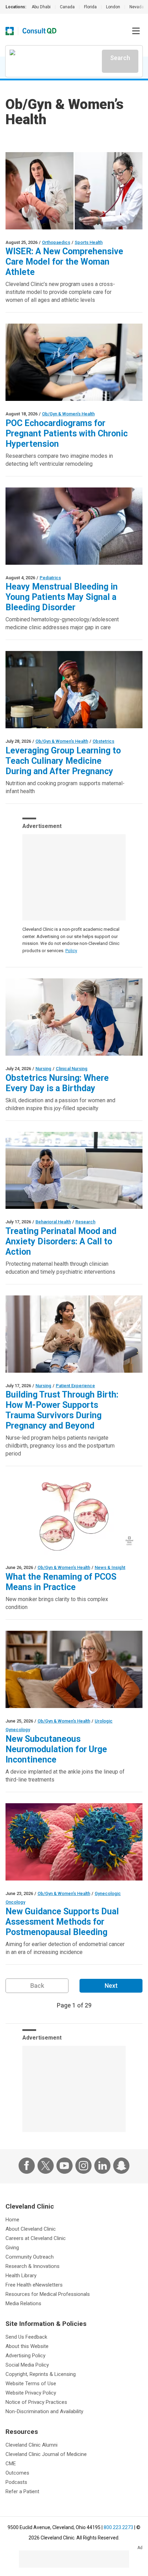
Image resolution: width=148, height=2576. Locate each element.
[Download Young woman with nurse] (74, 1334)
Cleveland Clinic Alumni (31, 2445)
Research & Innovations (33, 2266)
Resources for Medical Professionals (48, 2294)
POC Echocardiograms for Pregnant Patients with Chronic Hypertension (67, 433)
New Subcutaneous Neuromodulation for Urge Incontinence (56, 1749)
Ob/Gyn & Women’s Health (68, 414)
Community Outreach (30, 2257)
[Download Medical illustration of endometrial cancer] (74, 1842)
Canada (67, 7)
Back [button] (37, 1986)
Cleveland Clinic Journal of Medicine (46, 2454)
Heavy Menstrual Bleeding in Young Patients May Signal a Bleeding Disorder (62, 597)
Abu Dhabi (41, 7)
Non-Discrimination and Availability (44, 2411)
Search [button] (120, 58)
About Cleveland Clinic (31, 2229)
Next (111, 1986)
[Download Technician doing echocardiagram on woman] (74, 362)
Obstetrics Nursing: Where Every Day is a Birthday (57, 1083)
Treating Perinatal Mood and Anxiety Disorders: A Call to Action (61, 1241)
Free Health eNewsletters (34, 2285)
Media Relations (23, 2303)
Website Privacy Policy (31, 2393)
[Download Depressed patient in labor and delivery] (74, 1171)
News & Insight (110, 1567)
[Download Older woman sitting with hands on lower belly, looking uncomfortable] (74, 1669)
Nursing (43, 1069)
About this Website (27, 2346)
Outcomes (17, 2473)
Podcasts (16, 2482)
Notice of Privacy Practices (36, 2402)
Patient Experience (75, 1386)
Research (85, 1222)
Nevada (137, 7)
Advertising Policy (25, 2356)
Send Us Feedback (26, 2337)
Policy (71, 951)
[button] (136, 31)
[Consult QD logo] (40, 31)
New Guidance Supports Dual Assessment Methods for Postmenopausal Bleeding (62, 1922)
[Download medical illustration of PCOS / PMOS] (74, 1516)
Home (12, 2220)
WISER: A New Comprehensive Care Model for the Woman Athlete (64, 262)
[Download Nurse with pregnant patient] (74, 1017)
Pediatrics (50, 578)
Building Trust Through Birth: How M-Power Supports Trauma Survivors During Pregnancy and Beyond (62, 1410)
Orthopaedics (56, 242)
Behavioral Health (53, 1222)
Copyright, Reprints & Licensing (41, 2374)
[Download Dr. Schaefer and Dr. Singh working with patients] (74, 191)
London (113, 7)
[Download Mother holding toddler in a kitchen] (74, 690)
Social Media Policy (27, 2365)
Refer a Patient (22, 2491)
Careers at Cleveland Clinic (36, 2238)
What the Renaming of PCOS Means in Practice (61, 1582)
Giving (12, 2248)
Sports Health (89, 242)
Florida (90, 7)
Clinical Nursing (72, 1069)
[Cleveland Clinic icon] (10, 31)
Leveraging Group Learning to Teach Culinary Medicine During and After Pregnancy (63, 761)
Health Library (21, 2276)
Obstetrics (103, 741)
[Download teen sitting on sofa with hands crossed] (74, 526)
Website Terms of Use (31, 2383)
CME (11, 2464)
